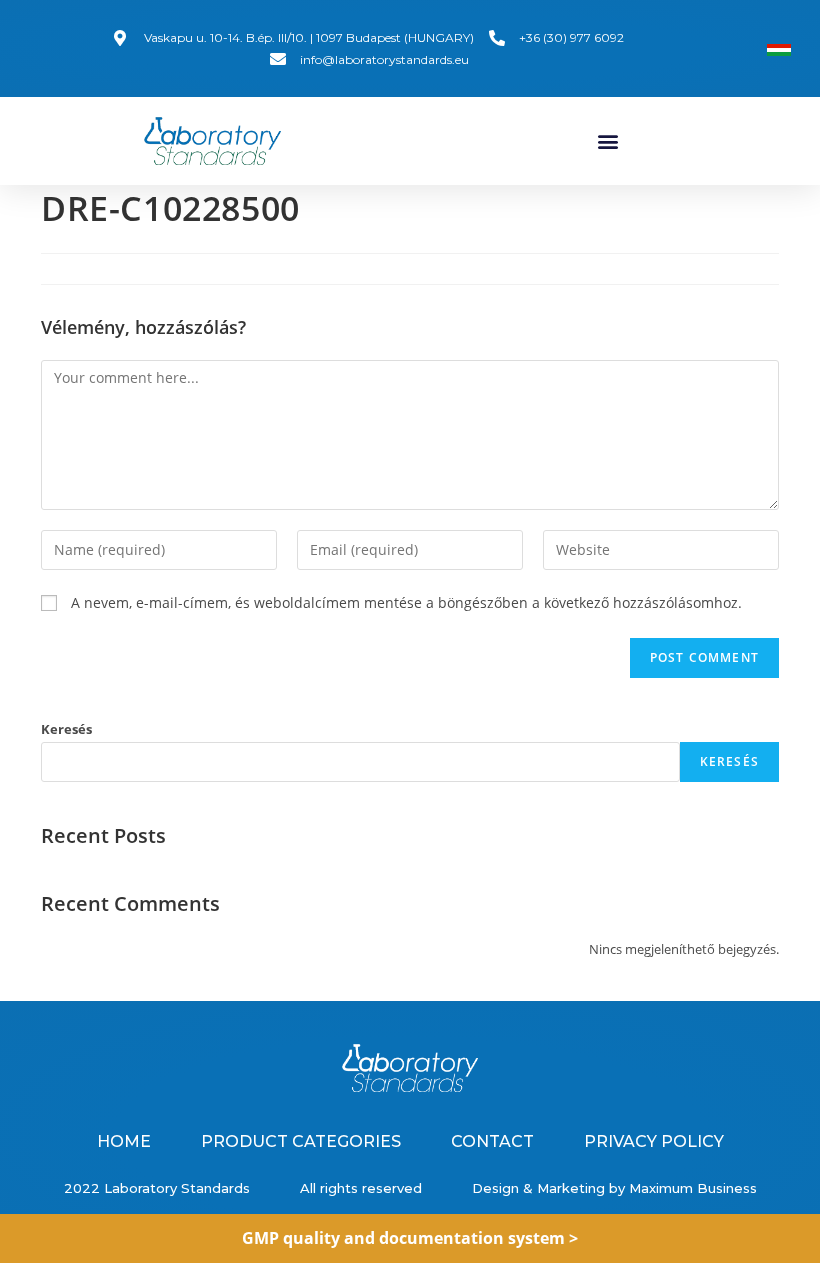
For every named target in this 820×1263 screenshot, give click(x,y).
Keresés (66, 729)
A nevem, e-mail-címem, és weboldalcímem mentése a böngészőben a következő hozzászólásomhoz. (406, 602)
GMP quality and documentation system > (410, 1238)
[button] (607, 141)
